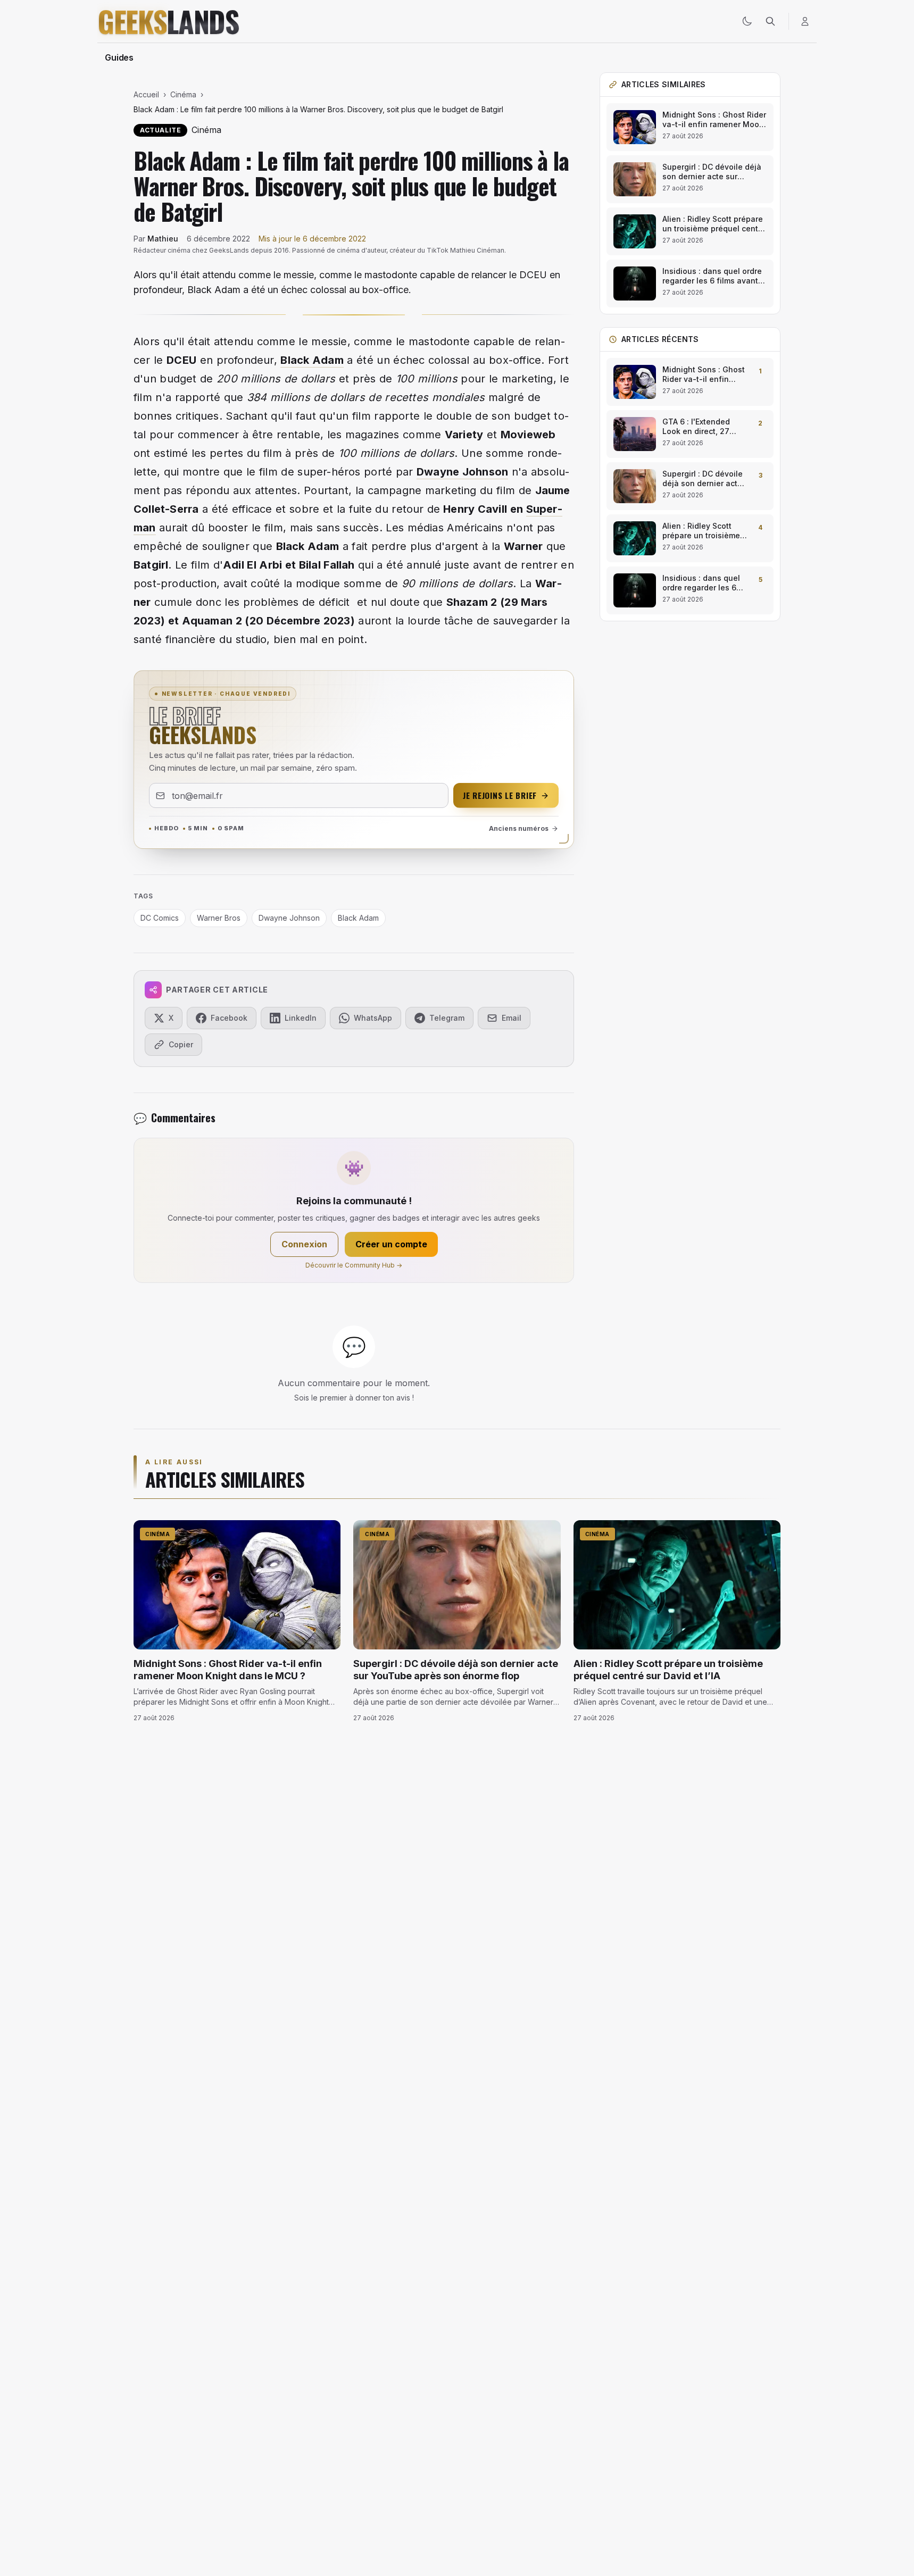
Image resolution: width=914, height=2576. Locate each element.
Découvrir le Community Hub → (354, 1265)
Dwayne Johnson (462, 472)
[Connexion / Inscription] (805, 21)
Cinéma (183, 94)
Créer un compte (391, 1244)
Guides (119, 57)
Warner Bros (219, 918)
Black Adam (312, 360)
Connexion (304, 1244)
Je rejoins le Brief (500, 795)
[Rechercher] (770, 21)
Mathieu (163, 239)
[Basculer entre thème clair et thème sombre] (747, 21)
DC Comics (160, 918)
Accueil (146, 94)
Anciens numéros (519, 828)
